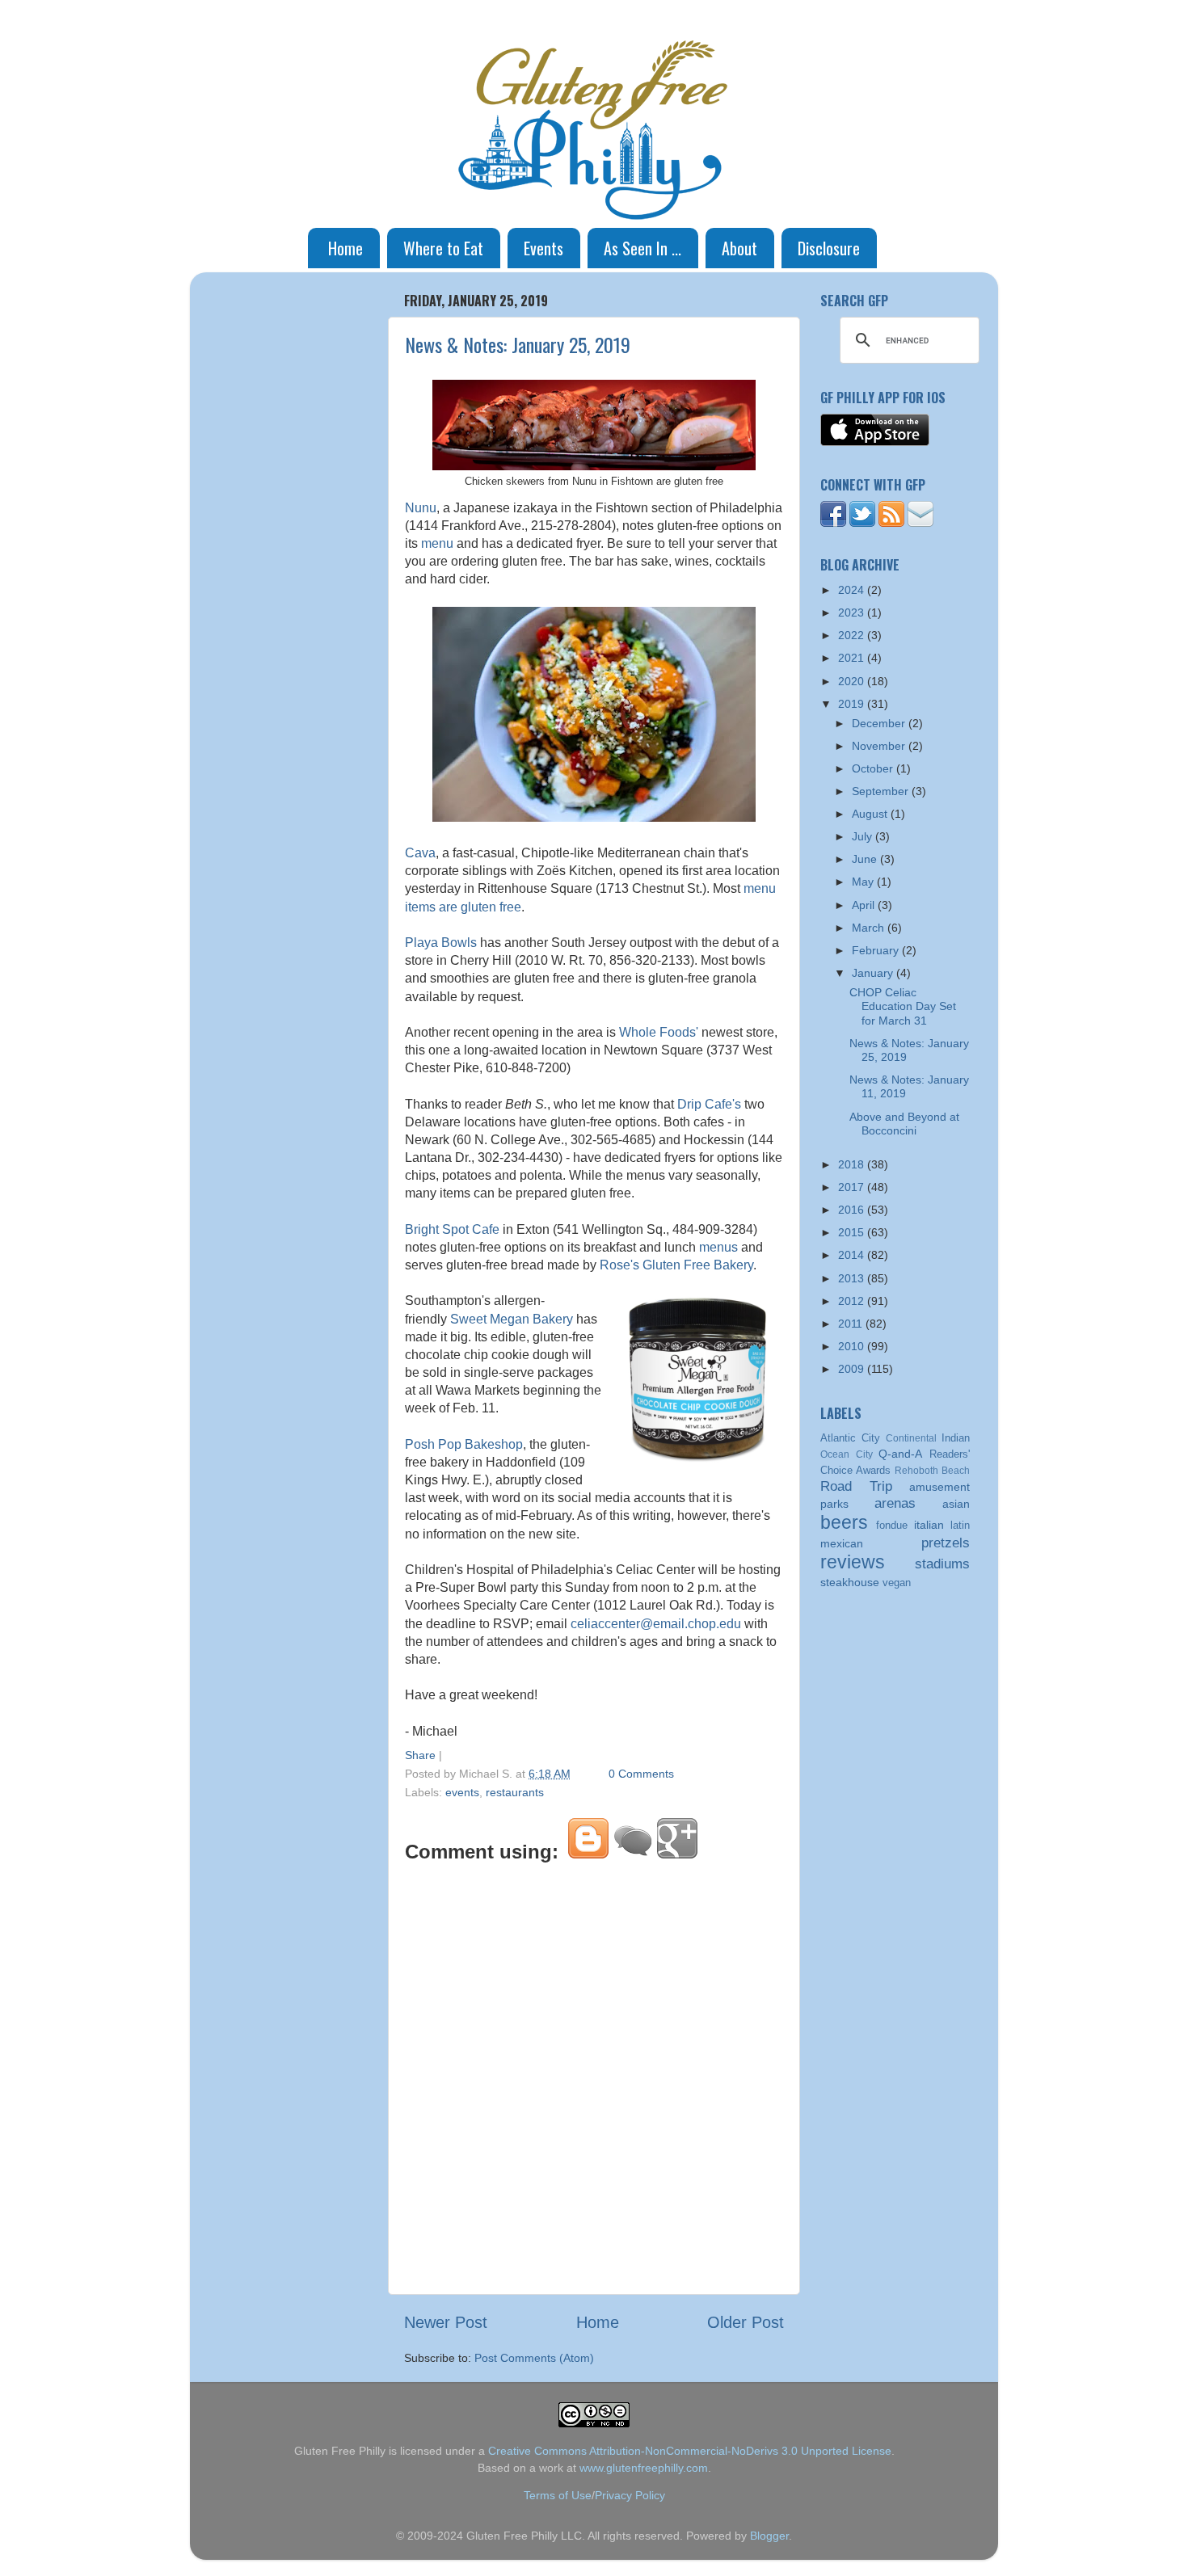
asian (956, 1504)
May (864, 882)
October (874, 768)
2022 (853, 635)
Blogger (769, 2536)
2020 (853, 681)
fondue (892, 1525)
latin (960, 1525)
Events (543, 248)
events (462, 1792)
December (880, 723)
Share (420, 1755)
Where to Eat (443, 248)
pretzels (946, 1543)
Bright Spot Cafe (452, 1229)
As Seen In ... (642, 248)
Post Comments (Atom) (534, 2358)
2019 (853, 704)
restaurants (515, 1792)
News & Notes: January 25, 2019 (518, 344)
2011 (852, 1324)
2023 (853, 612)
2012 (853, 1301)
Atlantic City (850, 1438)
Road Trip (856, 1486)
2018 (853, 1164)
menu (437, 543)
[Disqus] (594, 2076)
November (880, 746)
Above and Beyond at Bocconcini (904, 1124)
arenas (895, 1503)
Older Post (746, 2322)
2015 (853, 1232)
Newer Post (446, 2322)
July (864, 836)
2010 (853, 1346)
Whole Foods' (659, 1032)
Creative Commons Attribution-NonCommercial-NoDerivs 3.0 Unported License (690, 2451)
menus (718, 1247)
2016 (853, 1210)
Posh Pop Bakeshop (464, 1444)
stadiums (942, 1564)
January (874, 973)
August (871, 814)
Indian (956, 1438)
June (866, 859)
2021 (853, 658)
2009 (853, 1369)
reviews (853, 1562)
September (882, 791)
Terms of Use (558, 2495)
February (877, 950)
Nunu (421, 508)
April (865, 905)
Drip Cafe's (709, 1104)
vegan (897, 1583)
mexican (842, 1543)
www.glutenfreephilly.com (644, 2468)
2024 (853, 590)
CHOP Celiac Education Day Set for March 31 (903, 1006)
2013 (853, 1278)
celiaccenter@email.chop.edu (656, 1624)
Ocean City (847, 1454)
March (870, 928)
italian (929, 1525)
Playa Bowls (441, 943)
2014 (853, 1255)
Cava (420, 853)
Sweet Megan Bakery (512, 1319)
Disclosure (829, 248)
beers (844, 1522)
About (739, 248)
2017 (853, 1187)
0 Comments (641, 1774)
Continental (911, 1438)
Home (345, 248)
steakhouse (850, 1582)
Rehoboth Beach (932, 1471)
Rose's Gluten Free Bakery (676, 1265)
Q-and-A (900, 1454)
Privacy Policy (630, 2495)
